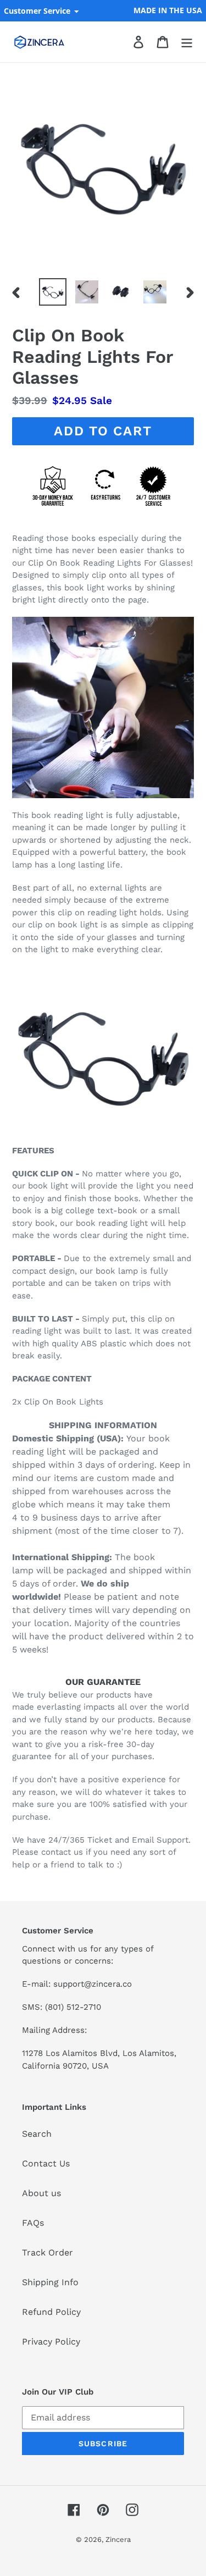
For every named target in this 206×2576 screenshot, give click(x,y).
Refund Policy (51, 2312)
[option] (53, 292)
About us (41, 2193)
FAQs (33, 2223)
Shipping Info (50, 2282)
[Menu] (187, 42)
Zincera (118, 2539)
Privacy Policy (51, 2342)
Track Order (48, 2252)
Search (37, 2134)
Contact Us (46, 2163)
